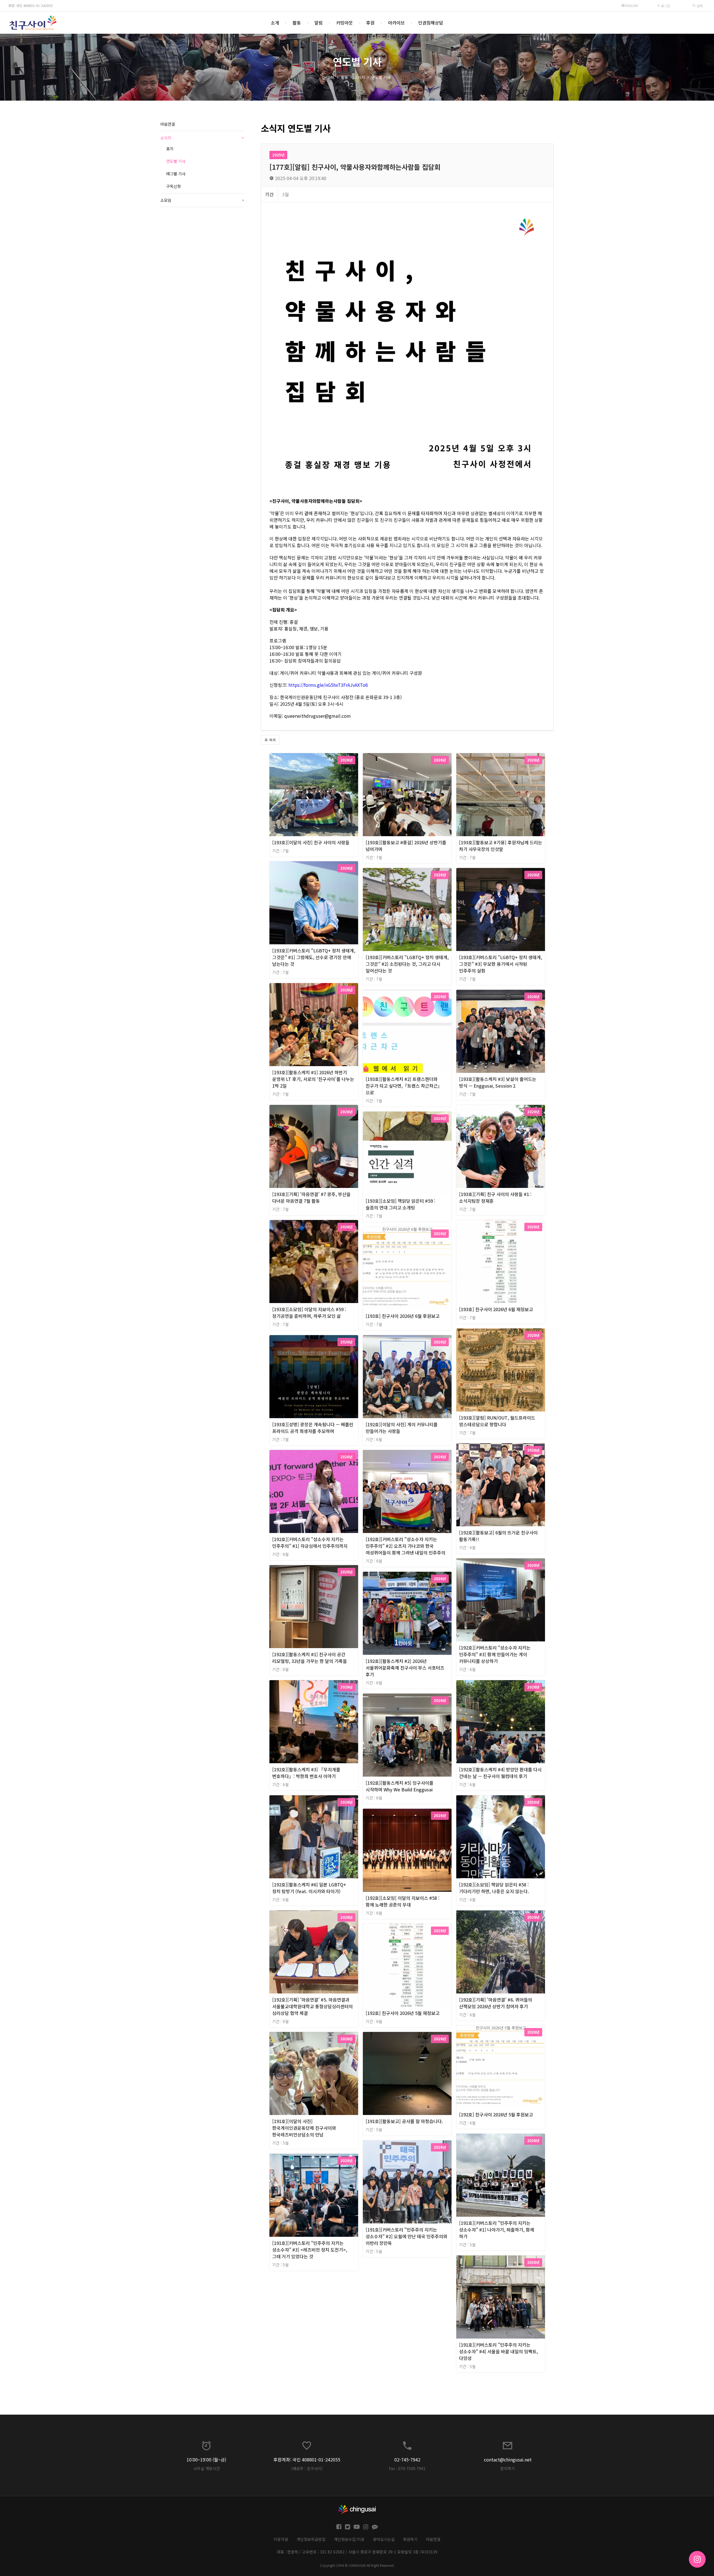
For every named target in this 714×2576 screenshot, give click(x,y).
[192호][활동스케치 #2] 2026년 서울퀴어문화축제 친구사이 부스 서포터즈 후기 (405, 1668)
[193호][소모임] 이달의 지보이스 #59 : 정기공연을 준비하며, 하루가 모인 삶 (309, 1313)
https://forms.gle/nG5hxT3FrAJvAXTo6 (328, 685)
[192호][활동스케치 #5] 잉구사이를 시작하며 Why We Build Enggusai (400, 1786)
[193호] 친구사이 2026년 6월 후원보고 (403, 1316)
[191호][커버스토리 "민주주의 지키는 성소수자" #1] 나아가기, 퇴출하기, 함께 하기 (497, 2230)
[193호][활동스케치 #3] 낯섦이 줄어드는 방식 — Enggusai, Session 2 (498, 1082)
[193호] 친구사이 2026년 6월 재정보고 (496, 1309)
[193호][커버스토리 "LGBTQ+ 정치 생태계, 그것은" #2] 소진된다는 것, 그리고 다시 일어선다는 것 (407, 964)
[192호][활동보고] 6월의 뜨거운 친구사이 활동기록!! (498, 1536)
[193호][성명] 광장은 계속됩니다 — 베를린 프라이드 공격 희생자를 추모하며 (313, 1428)
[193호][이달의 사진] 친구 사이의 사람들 (311, 842)
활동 (297, 23)
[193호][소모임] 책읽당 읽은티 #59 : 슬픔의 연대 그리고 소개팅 (401, 1204)
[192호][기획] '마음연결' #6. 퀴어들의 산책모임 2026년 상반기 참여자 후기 (496, 2003)
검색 (699, 6)
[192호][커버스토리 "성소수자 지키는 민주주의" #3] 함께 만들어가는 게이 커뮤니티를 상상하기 (495, 1654)
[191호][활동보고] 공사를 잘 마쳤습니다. (404, 2121)
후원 (370, 23)
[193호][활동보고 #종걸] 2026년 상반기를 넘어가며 (406, 846)
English (631, 5)
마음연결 (168, 124)
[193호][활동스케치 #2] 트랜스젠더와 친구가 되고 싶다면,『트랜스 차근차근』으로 (404, 1086)
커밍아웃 (344, 23)
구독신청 (173, 186)
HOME (329, 77)
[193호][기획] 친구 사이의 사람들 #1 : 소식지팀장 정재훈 (495, 1197)
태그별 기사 (176, 174)
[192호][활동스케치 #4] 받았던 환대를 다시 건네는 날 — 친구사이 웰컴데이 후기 (500, 1773)
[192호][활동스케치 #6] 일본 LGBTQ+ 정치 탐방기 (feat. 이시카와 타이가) (309, 1888)
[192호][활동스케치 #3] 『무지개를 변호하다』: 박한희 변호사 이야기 (306, 1773)
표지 (170, 149)
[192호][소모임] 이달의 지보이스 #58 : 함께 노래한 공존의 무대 (403, 1901)
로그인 (665, 6)
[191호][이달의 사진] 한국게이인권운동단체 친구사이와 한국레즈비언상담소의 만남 (304, 2128)
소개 (275, 23)
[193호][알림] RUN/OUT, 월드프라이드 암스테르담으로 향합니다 (497, 1421)
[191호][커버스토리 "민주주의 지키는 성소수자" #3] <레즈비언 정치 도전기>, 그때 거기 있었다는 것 (310, 2250)
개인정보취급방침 (311, 2539)
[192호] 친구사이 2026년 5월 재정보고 (403, 2013)
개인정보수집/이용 (349, 2539)
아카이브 (396, 23)
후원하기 (410, 2539)
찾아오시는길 (384, 2539)
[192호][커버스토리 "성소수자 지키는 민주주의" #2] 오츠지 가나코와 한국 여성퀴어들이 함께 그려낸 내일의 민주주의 (406, 1546)
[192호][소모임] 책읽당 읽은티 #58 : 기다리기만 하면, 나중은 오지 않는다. (494, 1888)
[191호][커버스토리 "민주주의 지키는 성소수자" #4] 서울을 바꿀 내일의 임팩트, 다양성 (499, 2351)
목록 (272, 740)
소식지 (360, 77)
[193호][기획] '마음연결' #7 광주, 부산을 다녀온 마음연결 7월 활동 (311, 1197)
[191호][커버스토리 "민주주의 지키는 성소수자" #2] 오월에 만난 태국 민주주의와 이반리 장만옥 (407, 2236)
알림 (319, 23)
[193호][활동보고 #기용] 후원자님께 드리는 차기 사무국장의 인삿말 (501, 846)
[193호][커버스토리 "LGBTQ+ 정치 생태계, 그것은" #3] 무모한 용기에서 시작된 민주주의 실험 (501, 964)
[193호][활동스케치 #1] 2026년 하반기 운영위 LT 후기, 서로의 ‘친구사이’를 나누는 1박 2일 (313, 1079)
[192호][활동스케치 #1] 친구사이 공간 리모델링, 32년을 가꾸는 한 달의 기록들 (310, 1658)
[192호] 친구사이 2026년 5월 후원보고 (496, 2114)
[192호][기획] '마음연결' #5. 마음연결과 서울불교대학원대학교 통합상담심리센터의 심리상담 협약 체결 (313, 2006)
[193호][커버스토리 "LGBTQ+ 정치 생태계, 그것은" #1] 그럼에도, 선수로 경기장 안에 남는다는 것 (314, 957)
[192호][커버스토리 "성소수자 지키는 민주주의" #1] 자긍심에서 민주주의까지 (310, 1542)
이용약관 (281, 2539)
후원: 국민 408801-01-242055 (31, 5)
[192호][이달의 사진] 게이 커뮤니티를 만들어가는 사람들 (402, 1428)
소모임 (202, 200)
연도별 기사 (381, 77)
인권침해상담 (431, 23)
